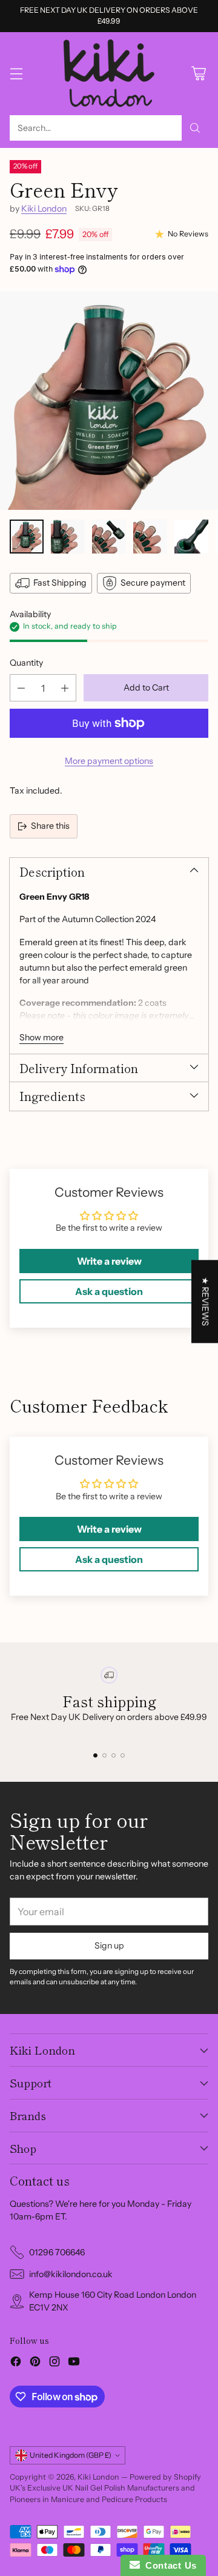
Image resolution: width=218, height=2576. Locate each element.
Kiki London (44, 209)
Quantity (26, 663)
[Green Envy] (109, 401)
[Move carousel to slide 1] (95, 1755)
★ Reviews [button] (205, 1301)
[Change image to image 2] (68, 537)
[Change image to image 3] (109, 537)
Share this (50, 826)
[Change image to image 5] (191, 537)
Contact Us (168, 2565)
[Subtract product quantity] (21, 688)
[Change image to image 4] (150, 537)
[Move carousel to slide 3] (114, 1755)
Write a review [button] (109, 1261)
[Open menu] (16, 74)
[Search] (195, 128)
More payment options (109, 761)
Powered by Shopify (165, 2477)
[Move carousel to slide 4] (123, 1755)
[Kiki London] (109, 74)
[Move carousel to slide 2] (104, 1755)
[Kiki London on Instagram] (54, 2363)
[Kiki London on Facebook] (16, 2363)
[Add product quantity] (65, 688)
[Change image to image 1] (27, 537)
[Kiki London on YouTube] (74, 2363)
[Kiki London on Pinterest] (35, 2363)
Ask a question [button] (109, 1291)
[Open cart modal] (198, 74)
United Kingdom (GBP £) (71, 2455)
